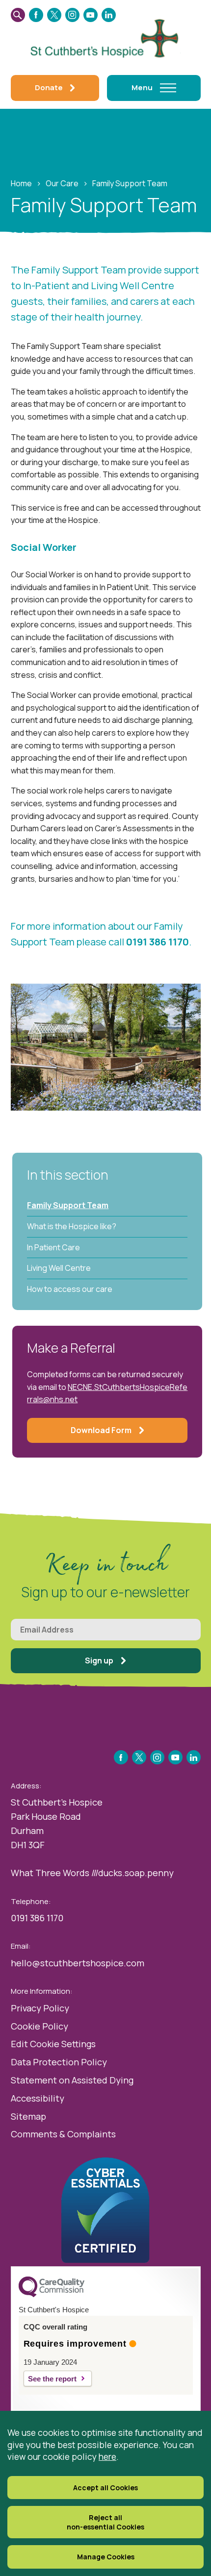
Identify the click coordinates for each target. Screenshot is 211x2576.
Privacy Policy (40, 2008)
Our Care (62, 183)
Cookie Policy (40, 2026)
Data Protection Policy (59, 2062)
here (107, 2456)
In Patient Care (53, 1247)
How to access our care (70, 1289)
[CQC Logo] (52, 2295)
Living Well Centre (59, 1268)
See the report (52, 2379)
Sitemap (28, 2116)
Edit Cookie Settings (53, 2044)
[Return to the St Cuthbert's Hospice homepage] (106, 37)
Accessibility (38, 2098)
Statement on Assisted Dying (72, 2080)
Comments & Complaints (63, 2134)
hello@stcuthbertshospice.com (78, 1963)
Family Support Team (68, 1205)
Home (21, 183)
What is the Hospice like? (72, 1226)
